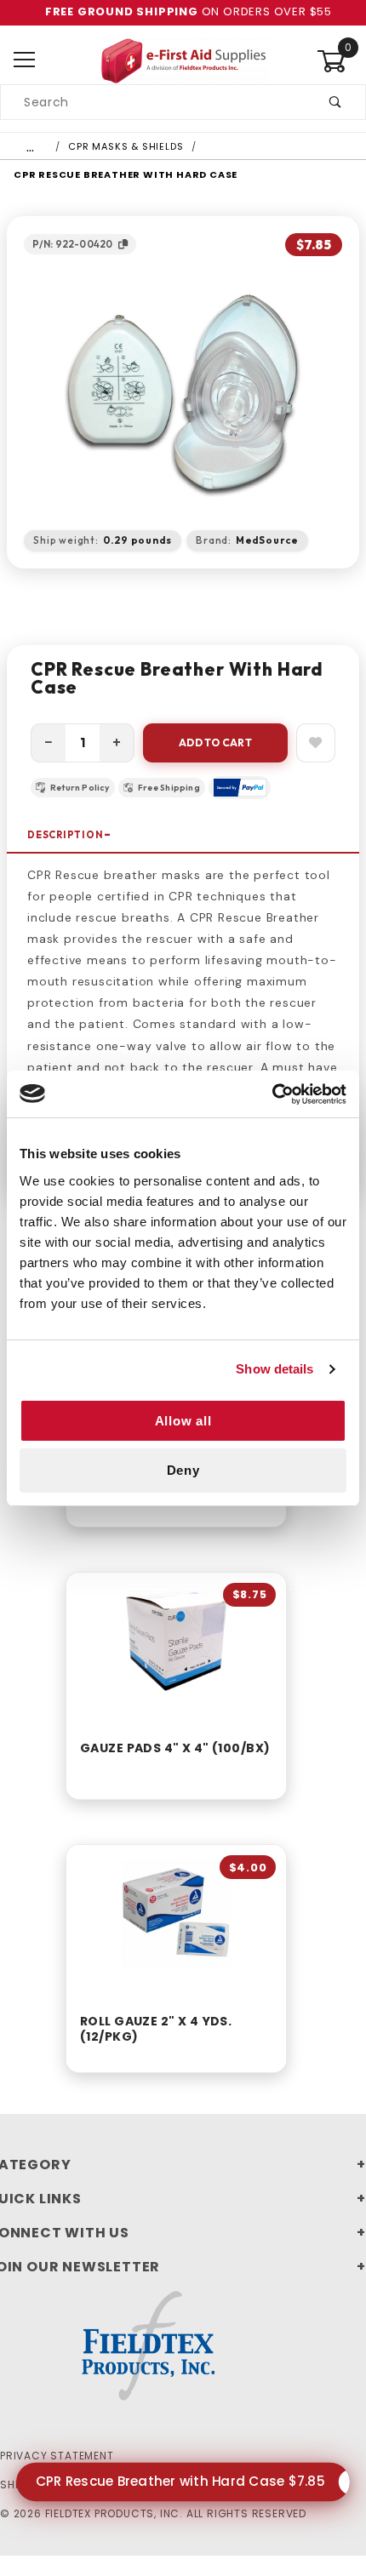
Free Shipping (169, 788)
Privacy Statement (57, 2456)
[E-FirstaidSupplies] (183, 60)
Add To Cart (215, 743)
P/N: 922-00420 (72, 244)
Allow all (183, 1421)
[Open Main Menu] (25, 61)
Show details (274, 1369)
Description (66, 835)
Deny (183, 1470)
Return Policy (80, 788)
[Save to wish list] (316, 743)
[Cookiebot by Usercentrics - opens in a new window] (272, 1094)
